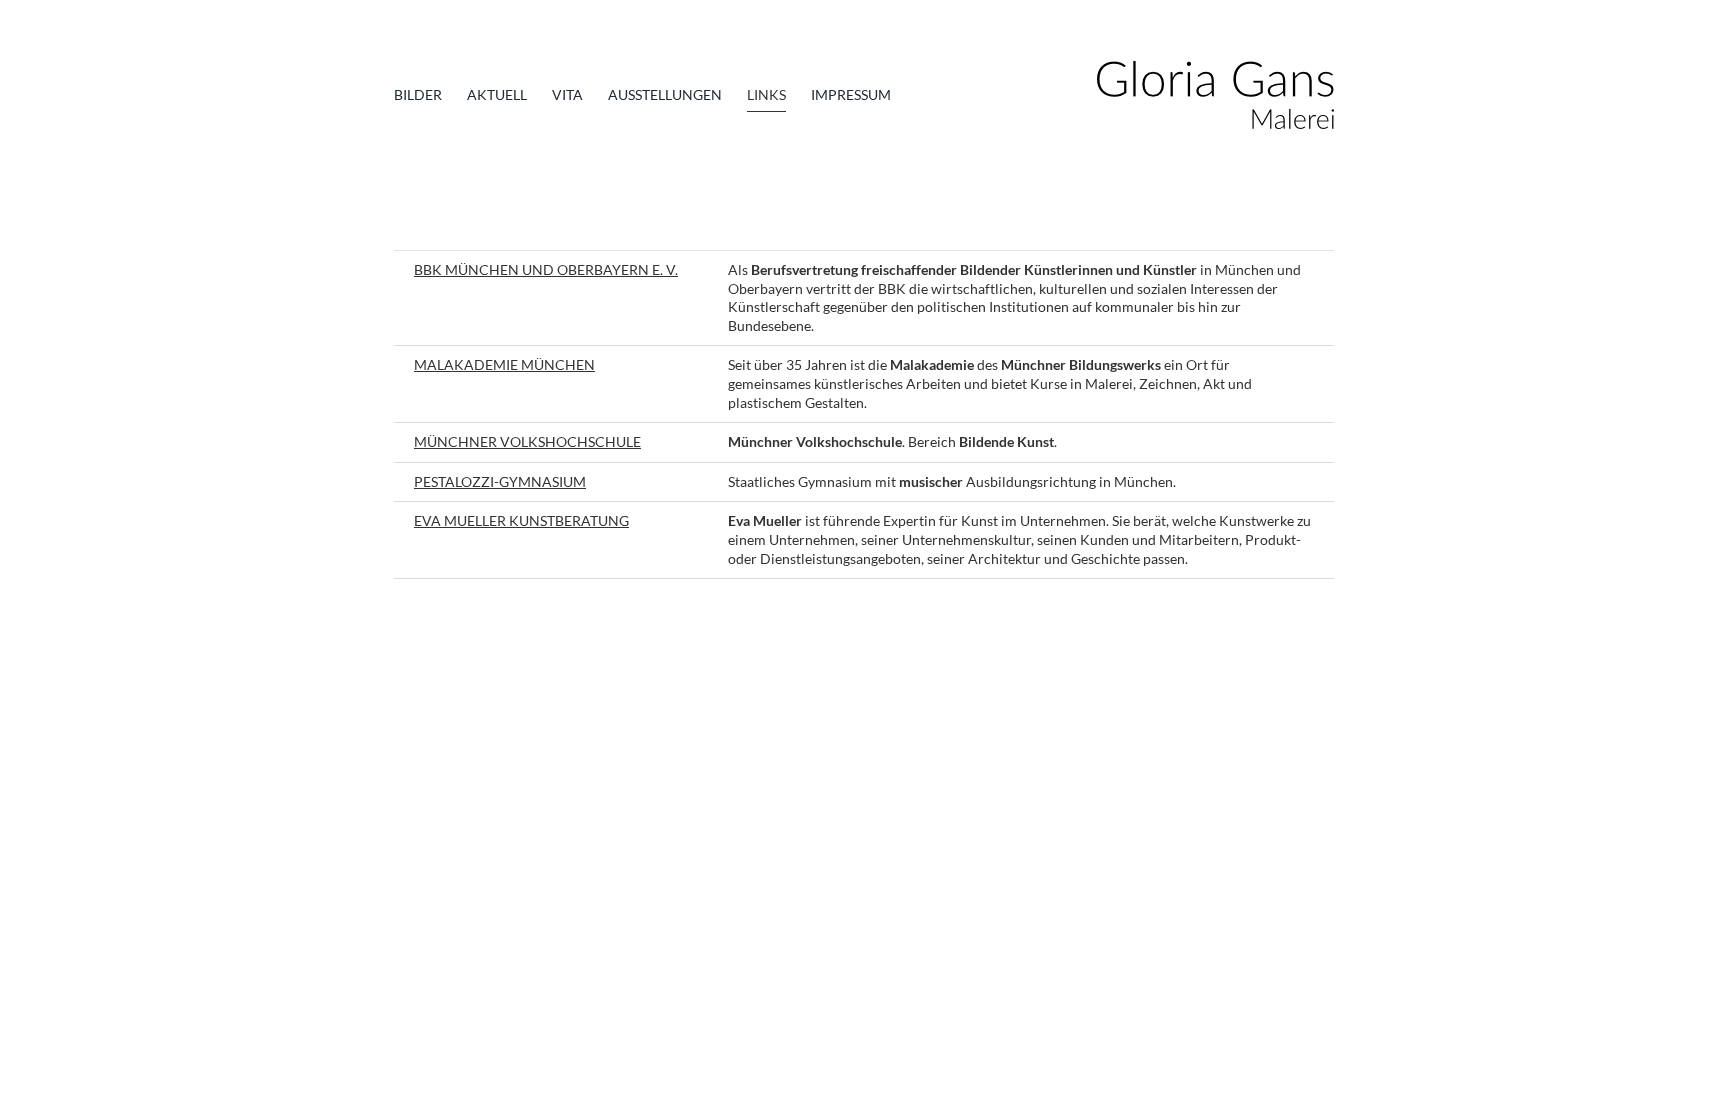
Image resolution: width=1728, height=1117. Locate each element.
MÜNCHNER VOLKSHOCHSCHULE (527, 441)
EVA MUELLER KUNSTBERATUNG (521, 520)
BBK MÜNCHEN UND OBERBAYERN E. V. (546, 269)
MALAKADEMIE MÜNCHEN (504, 364)
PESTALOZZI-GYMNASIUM (500, 481)
